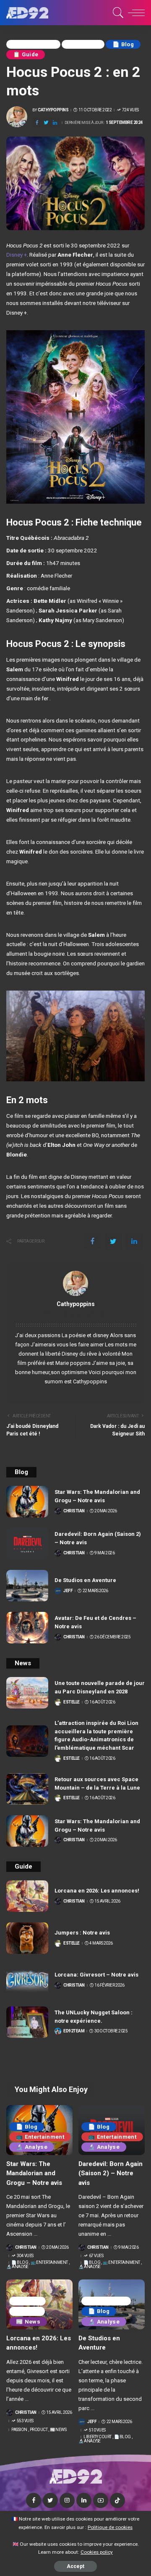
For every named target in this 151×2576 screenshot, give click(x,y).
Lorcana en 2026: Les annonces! (97, 1891)
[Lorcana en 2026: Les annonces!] (27, 1896)
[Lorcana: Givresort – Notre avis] (27, 1980)
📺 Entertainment (40, 2137)
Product (27, 2311)
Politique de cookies (110, 2527)
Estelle (72, 1702)
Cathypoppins (53, 110)
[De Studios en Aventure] (27, 1586)
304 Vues (25, 2256)
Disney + (17, 255)
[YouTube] (101, 2500)
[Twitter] (46, 123)
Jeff (68, 1591)
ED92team (74, 2031)
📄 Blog (123, 44)
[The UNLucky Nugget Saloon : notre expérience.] (27, 2022)
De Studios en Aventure (85, 1580)
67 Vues (96, 2256)
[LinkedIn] (84, 2500)
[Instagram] (67, 2500)
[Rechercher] (117, 13)
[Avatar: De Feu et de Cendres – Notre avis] (27, 1628)
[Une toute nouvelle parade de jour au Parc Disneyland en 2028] (27, 1693)
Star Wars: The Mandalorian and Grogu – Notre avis (34, 2173)
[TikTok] (117, 2500)
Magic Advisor (33, 44)
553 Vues (25, 2421)
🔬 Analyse (32, 2147)
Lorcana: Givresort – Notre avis (96, 1975)
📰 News (28, 2322)
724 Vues (130, 110)
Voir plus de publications (76, 1314)
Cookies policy (97, 2552)
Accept (75, 2566)
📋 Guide (26, 54)
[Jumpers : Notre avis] (27, 1938)
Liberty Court (106, 2301)
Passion (27, 2301)
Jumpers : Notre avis (82, 1933)
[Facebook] (37, 123)
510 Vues (97, 2430)
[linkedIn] (55, 123)
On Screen (83, 44)
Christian (74, 1511)
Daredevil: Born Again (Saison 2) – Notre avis (111, 2173)
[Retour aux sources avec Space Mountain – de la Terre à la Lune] (27, 1789)
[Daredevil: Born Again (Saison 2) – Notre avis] (27, 1544)
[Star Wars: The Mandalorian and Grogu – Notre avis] (27, 1502)
